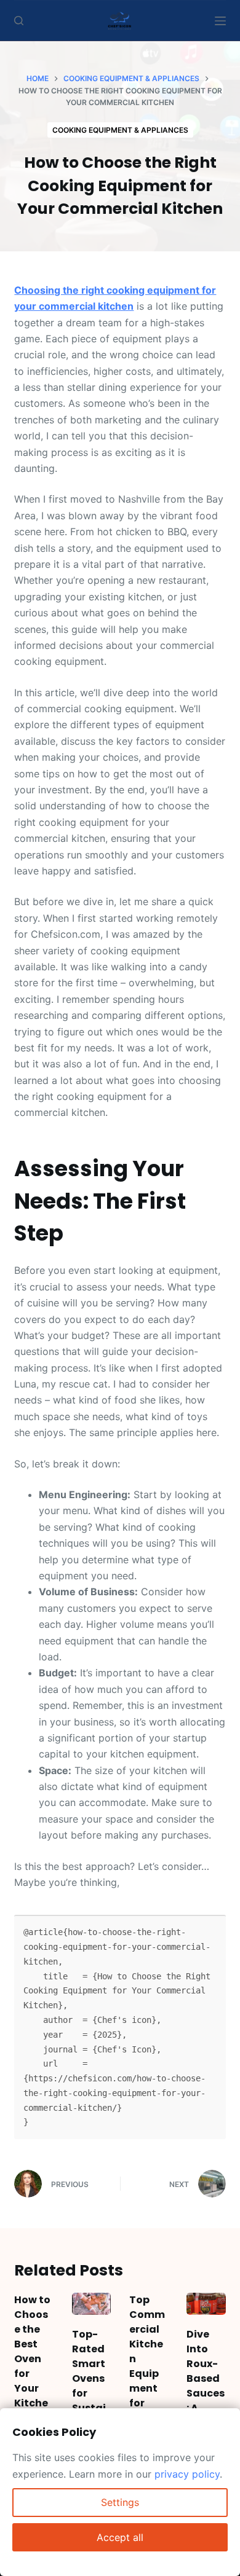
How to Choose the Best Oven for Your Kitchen (32, 2359)
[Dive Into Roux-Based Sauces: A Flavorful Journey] (206, 2304)
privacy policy (187, 2474)
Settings (120, 2502)
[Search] (19, 21)
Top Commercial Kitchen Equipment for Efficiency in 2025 (147, 2374)
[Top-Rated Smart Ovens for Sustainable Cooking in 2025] (91, 2304)
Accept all (120, 2537)
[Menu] (220, 21)
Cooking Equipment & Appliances (120, 130)
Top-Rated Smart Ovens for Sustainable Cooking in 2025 (91, 2401)
